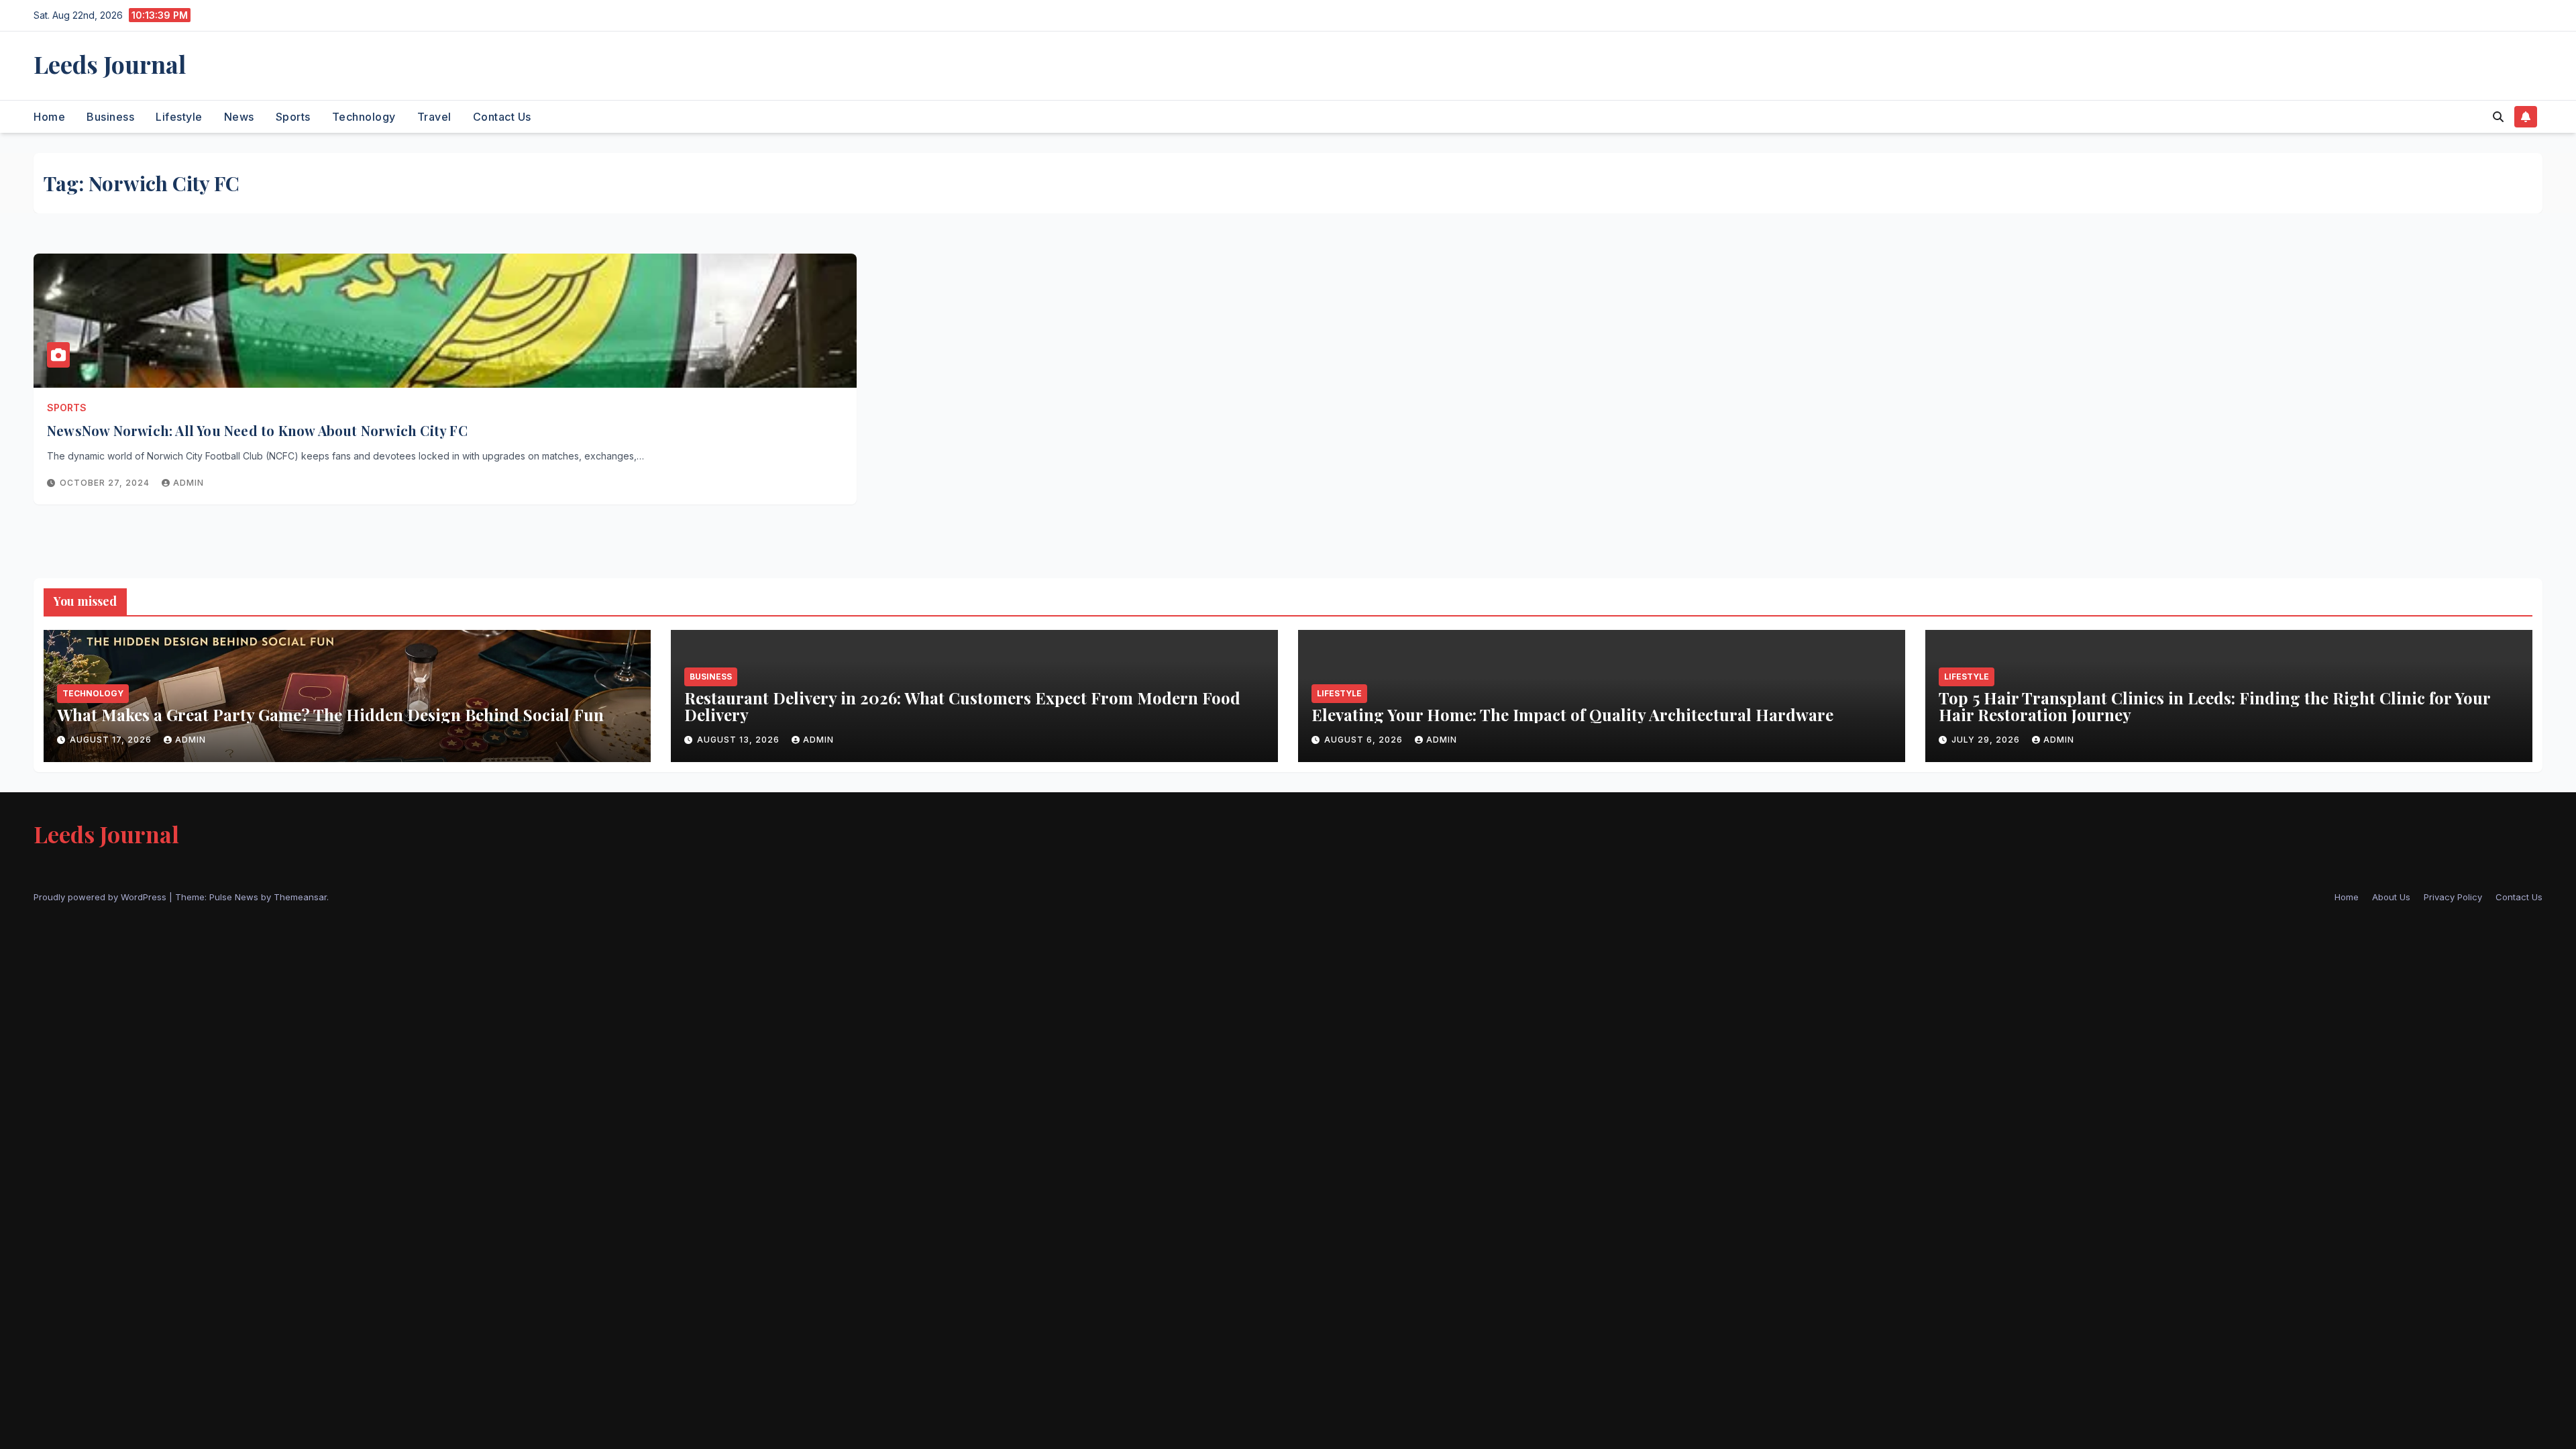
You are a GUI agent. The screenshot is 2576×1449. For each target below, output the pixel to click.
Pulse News (234, 897)
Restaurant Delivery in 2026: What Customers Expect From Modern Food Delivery (962, 706)
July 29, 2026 (1987, 740)
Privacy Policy (2453, 897)
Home (49, 117)
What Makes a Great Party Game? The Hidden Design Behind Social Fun (330, 714)
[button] (2498, 117)
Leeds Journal (110, 64)
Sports (293, 117)
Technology (364, 117)
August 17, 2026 (112, 740)
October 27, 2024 (106, 483)
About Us (2391, 897)
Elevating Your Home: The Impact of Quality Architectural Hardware (1572, 714)
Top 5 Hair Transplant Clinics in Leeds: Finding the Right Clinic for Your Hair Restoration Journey (2214, 706)
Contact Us (502, 117)
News (239, 117)
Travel (434, 117)
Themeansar (300, 897)
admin (189, 483)
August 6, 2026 (1365, 740)
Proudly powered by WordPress (101, 897)
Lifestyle (179, 117)
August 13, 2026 (740, 740)
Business (110, 117)
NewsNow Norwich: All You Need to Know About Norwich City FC (259, 430)
